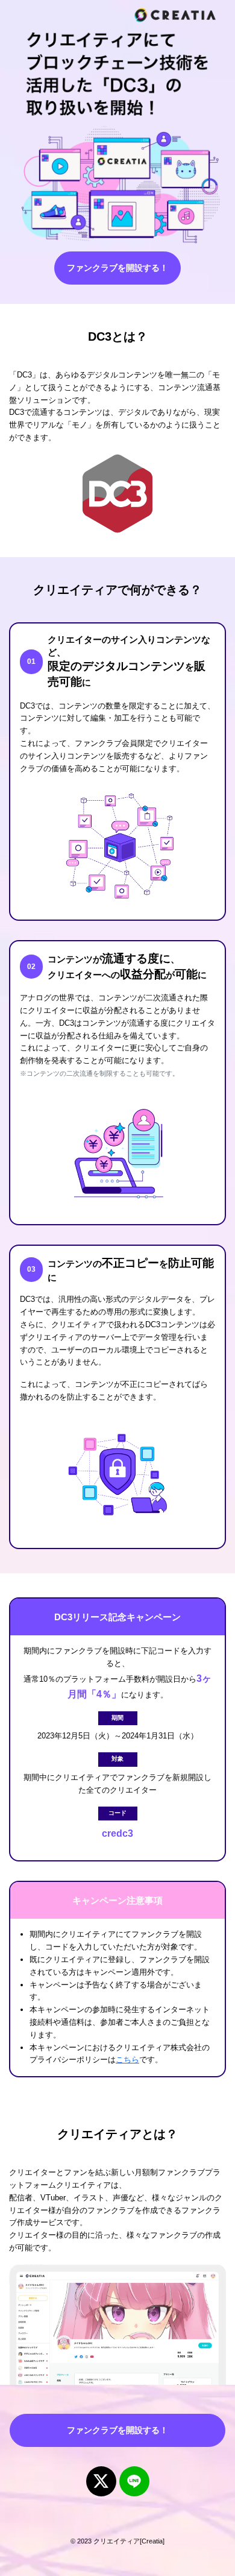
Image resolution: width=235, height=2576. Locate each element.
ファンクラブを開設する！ (117, 268)
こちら (127, 2060)
